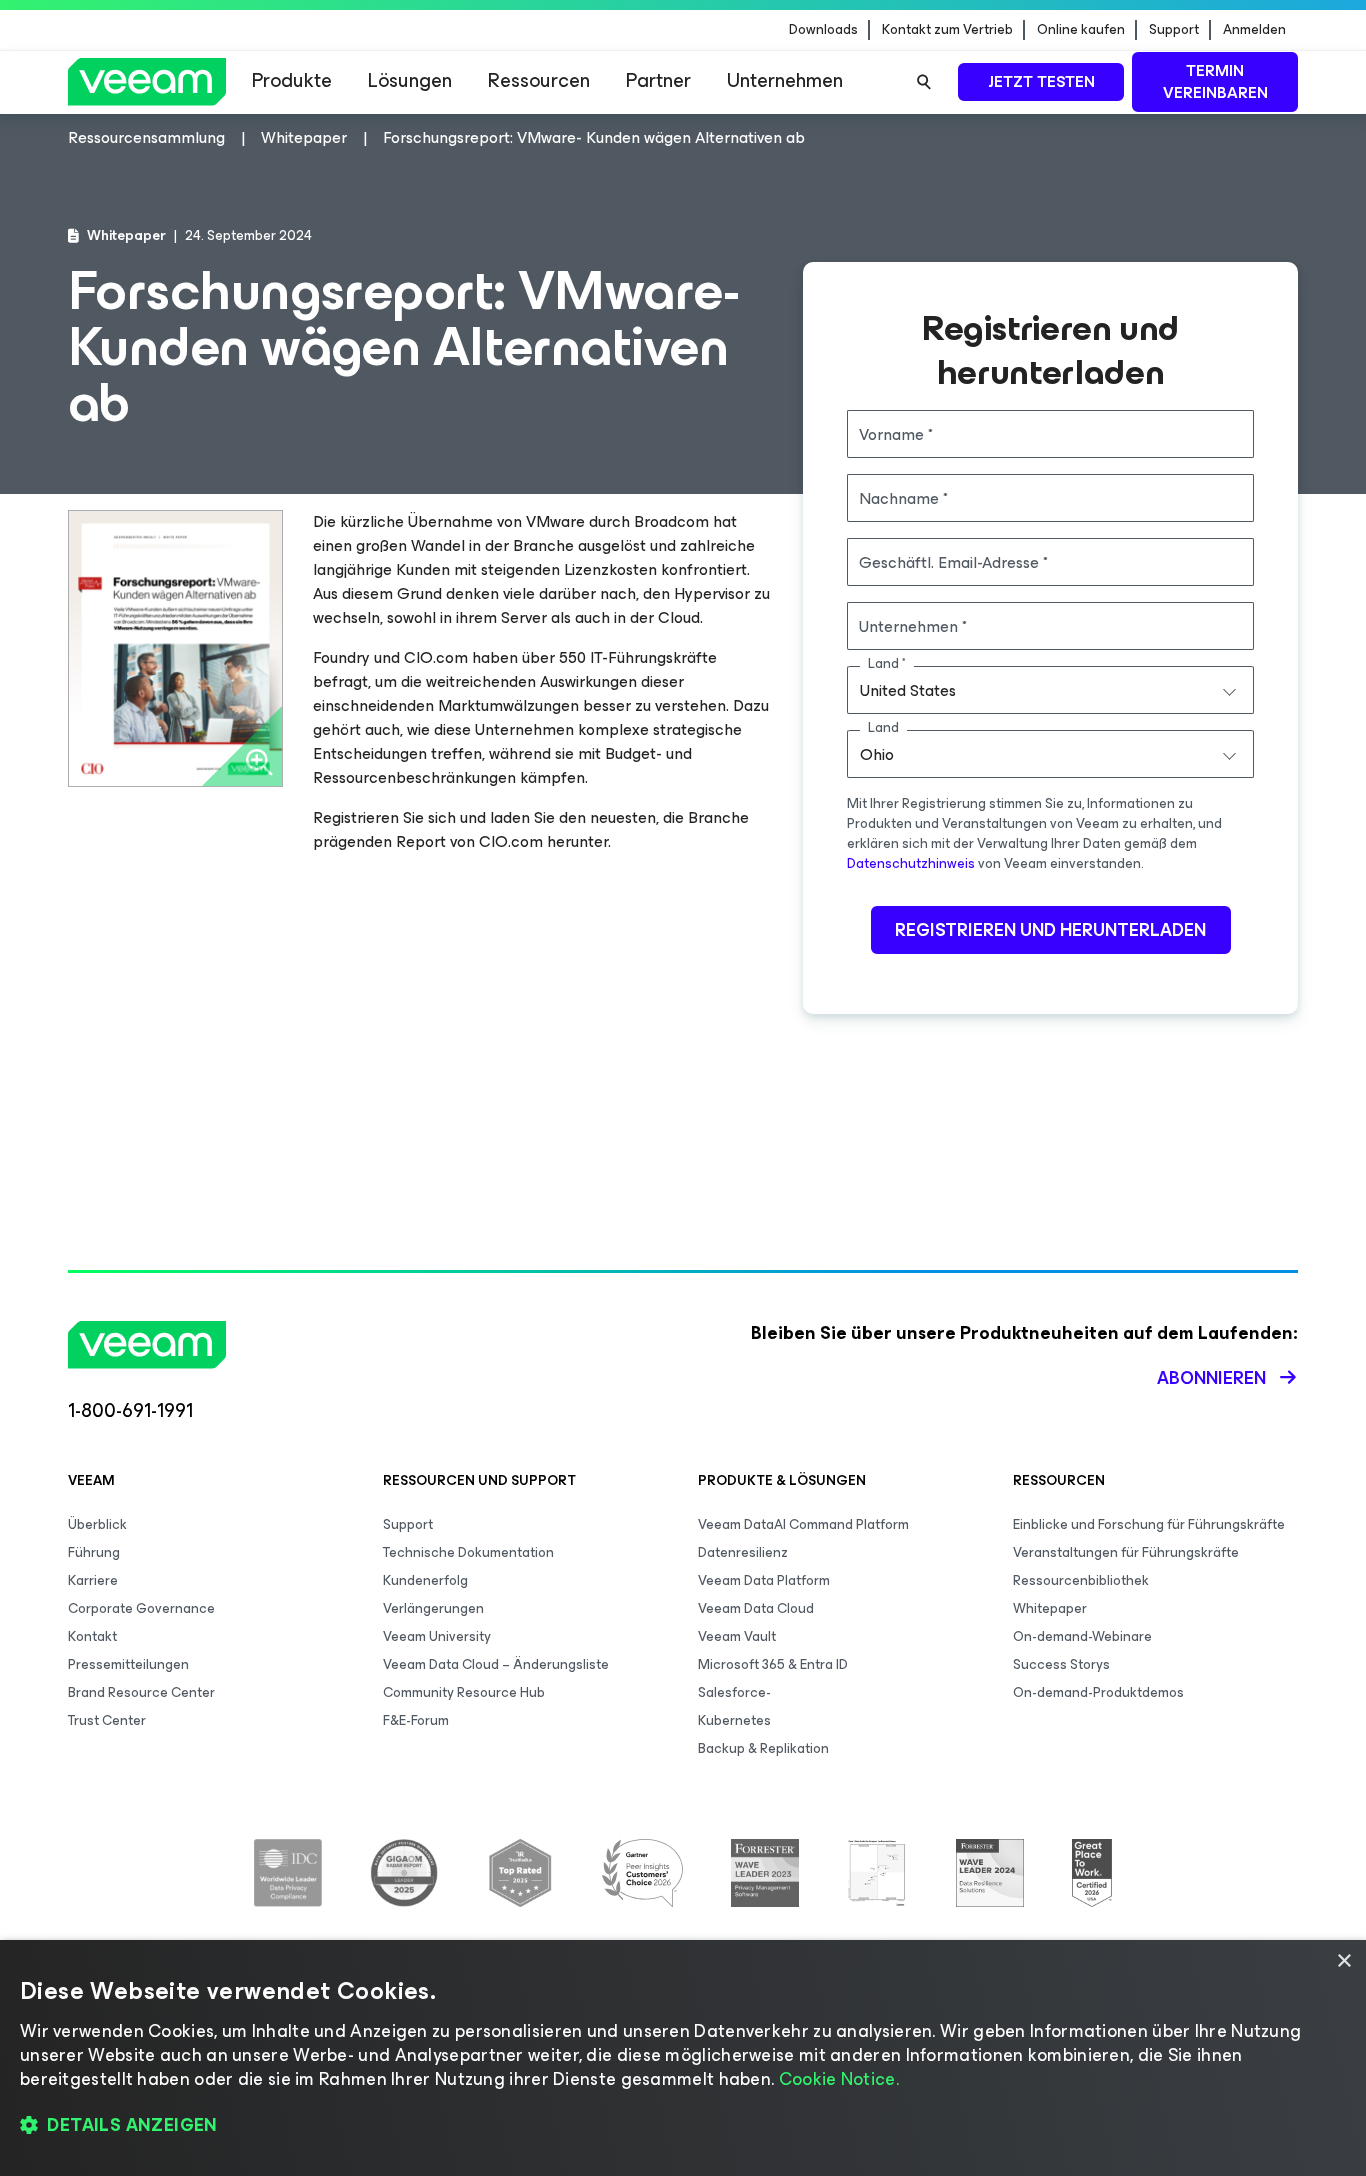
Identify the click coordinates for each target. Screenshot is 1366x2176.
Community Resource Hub (464, 1692)
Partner (658, 80)
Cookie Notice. (839, 2079)
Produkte (292, 80)
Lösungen (410, 80)
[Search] (924, 82)
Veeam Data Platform (764, 1580)
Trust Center (107, 1720)
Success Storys (1061, 1664)
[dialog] (683, 2058)
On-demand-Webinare (1082, 1636)
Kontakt (92, 1636)
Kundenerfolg (425, 1580)
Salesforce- (734, 1692)
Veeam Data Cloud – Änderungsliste (496, 1664)
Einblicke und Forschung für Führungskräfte (1149, 1524)
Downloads (823, 30)
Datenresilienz (743, 1552)
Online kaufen (1081, 30)
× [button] (1343, 1961)
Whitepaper (1050, 1608)
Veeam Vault (737, 1636)
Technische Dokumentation (468, 1552)
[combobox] (1050, 690)
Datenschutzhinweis (911, 863)
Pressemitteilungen (128, 1664)
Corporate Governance (141, 1608)
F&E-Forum (416, 1720)
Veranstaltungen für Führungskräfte (1126, 1552)
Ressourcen (539, 80)
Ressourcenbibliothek (1081, 1580)
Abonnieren (1211, 1378)
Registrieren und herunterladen (1050, 930)
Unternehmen (785, 80)
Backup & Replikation (763, 1748)
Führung (94, 1552)
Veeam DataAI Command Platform (803, 1524)
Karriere (93, 1580)
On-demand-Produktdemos (1098, 1692)
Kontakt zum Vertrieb (947, 30)
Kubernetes (734, 1720)
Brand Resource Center (141, 1692)
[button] (683, 2126)
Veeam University (437, 1636)
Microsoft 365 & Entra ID (773, 1664)
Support (1174, 30)
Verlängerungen (433, 1608)
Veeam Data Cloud (756, 1608)
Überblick (97, 1524)
